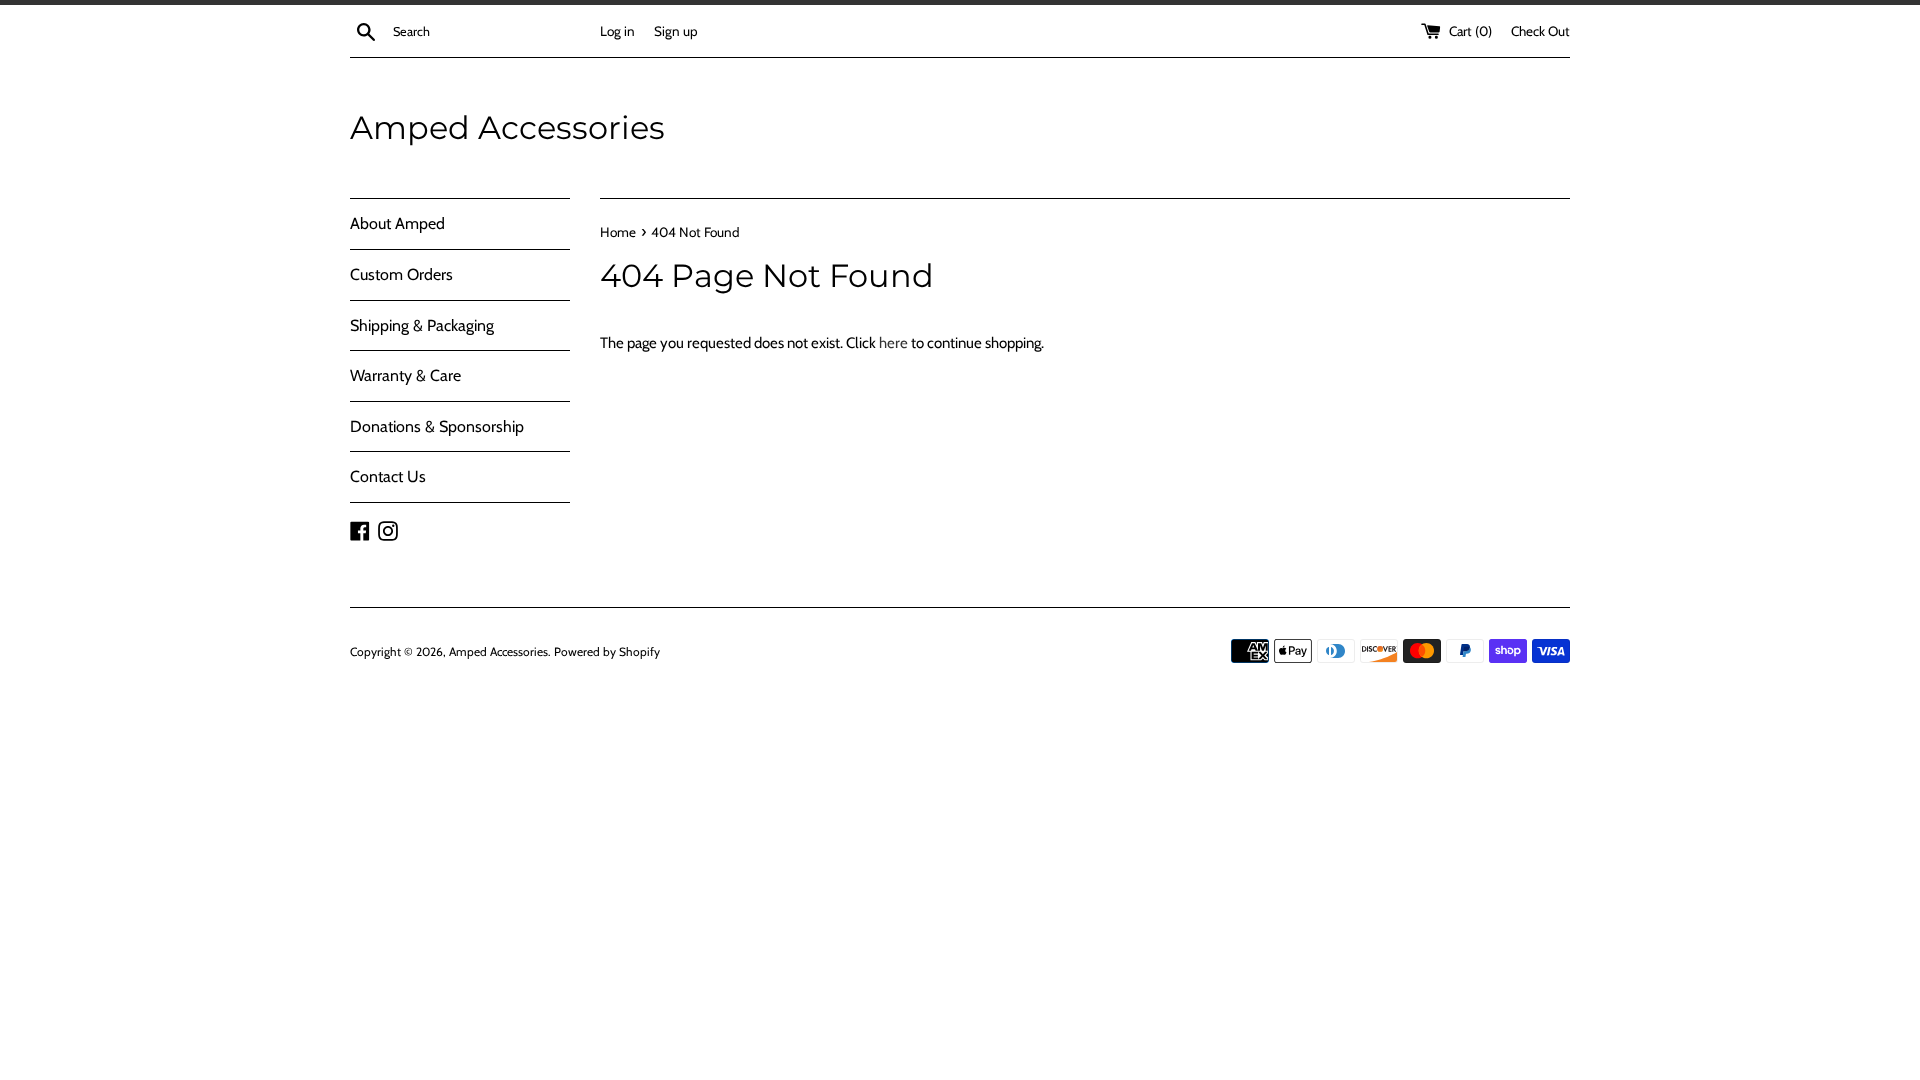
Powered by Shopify (607, 651)
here (893, 343)
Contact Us (388, 476)
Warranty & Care (405, 375)
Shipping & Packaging (422, 325)
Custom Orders (401, 274)
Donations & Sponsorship (437, 426)
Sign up (676, 31)
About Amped (397, 223)
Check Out (1540, 31)
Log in (617, 31)
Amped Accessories (507, 127)
